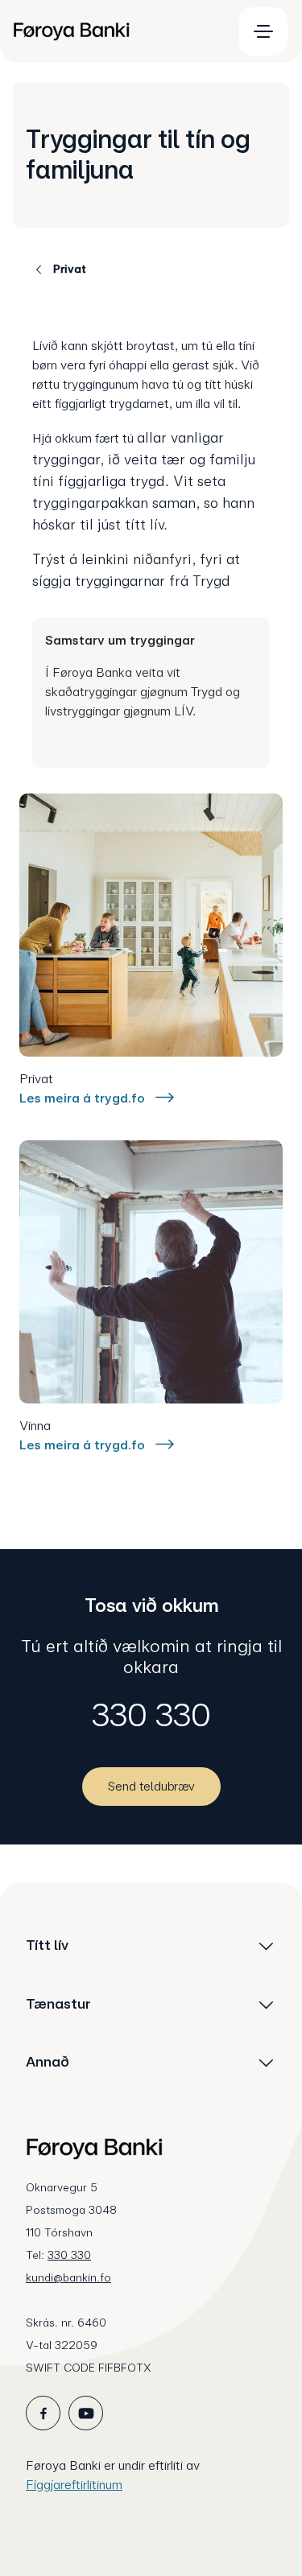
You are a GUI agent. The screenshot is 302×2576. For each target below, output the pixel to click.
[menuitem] (116, 31)
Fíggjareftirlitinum (74, 2485)
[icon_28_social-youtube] (86, 2413)
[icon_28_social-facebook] (43, 2413)
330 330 (151, 1715)
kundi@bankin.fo (68, 2277)
